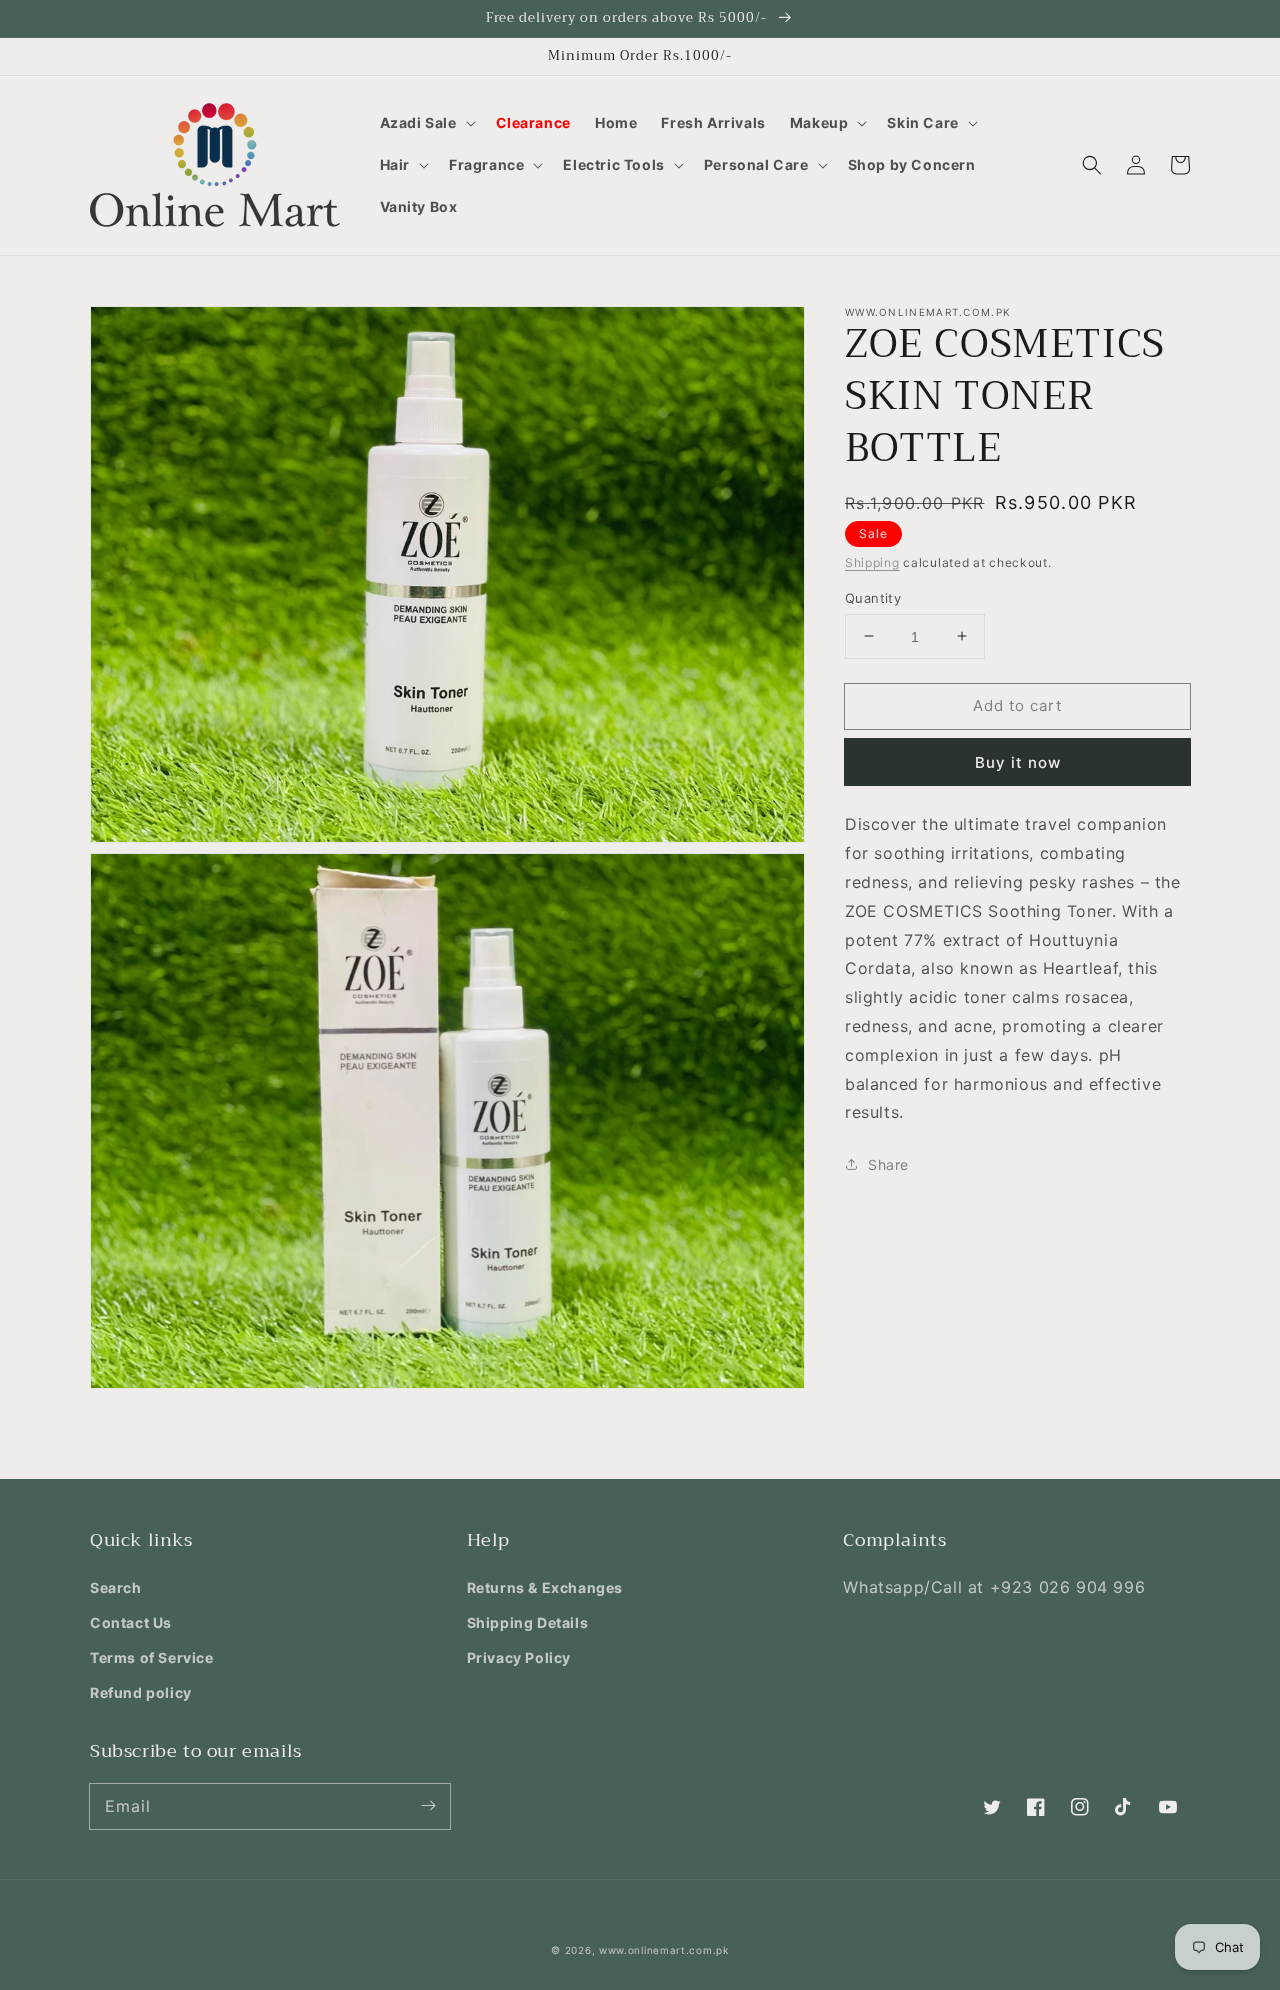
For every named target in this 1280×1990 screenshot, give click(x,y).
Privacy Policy (519, 1657)
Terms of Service (152, 1657)
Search (116, 1587)
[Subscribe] (428, 1806)
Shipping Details (528, 1622)
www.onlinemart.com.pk (664, 1950)
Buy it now (1018, 762)
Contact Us (131, 1622)
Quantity (873, 597)
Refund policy (141, 1692)
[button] (426, 123)
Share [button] (888, 1163)
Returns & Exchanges (545, 1587)
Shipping (872, 562)
